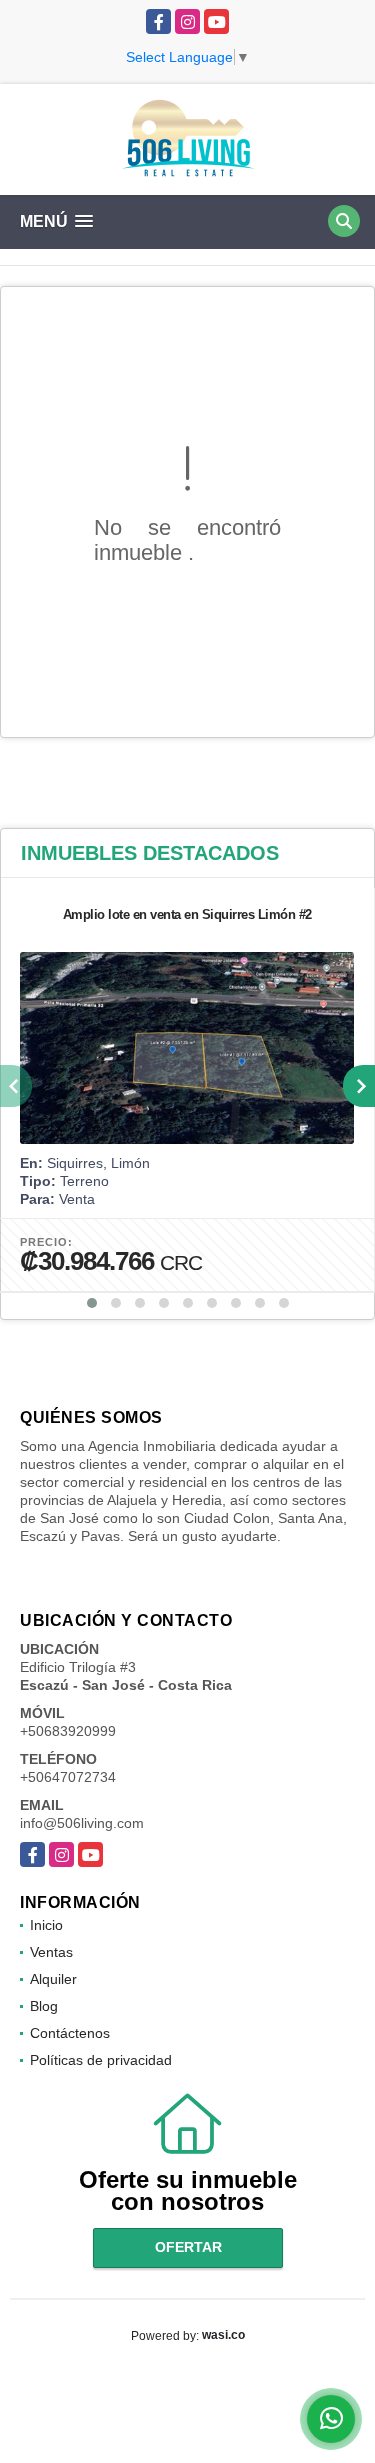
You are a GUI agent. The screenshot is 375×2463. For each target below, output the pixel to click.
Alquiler (53, 1979)
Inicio (46, 1925)
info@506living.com (82, 1823)
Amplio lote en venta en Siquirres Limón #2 (187, 914)
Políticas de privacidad (101, 2060)
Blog (44, 2006)
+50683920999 (68, 1731)
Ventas (51, 1952)
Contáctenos (70, 2033)
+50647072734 (68, 1777)
